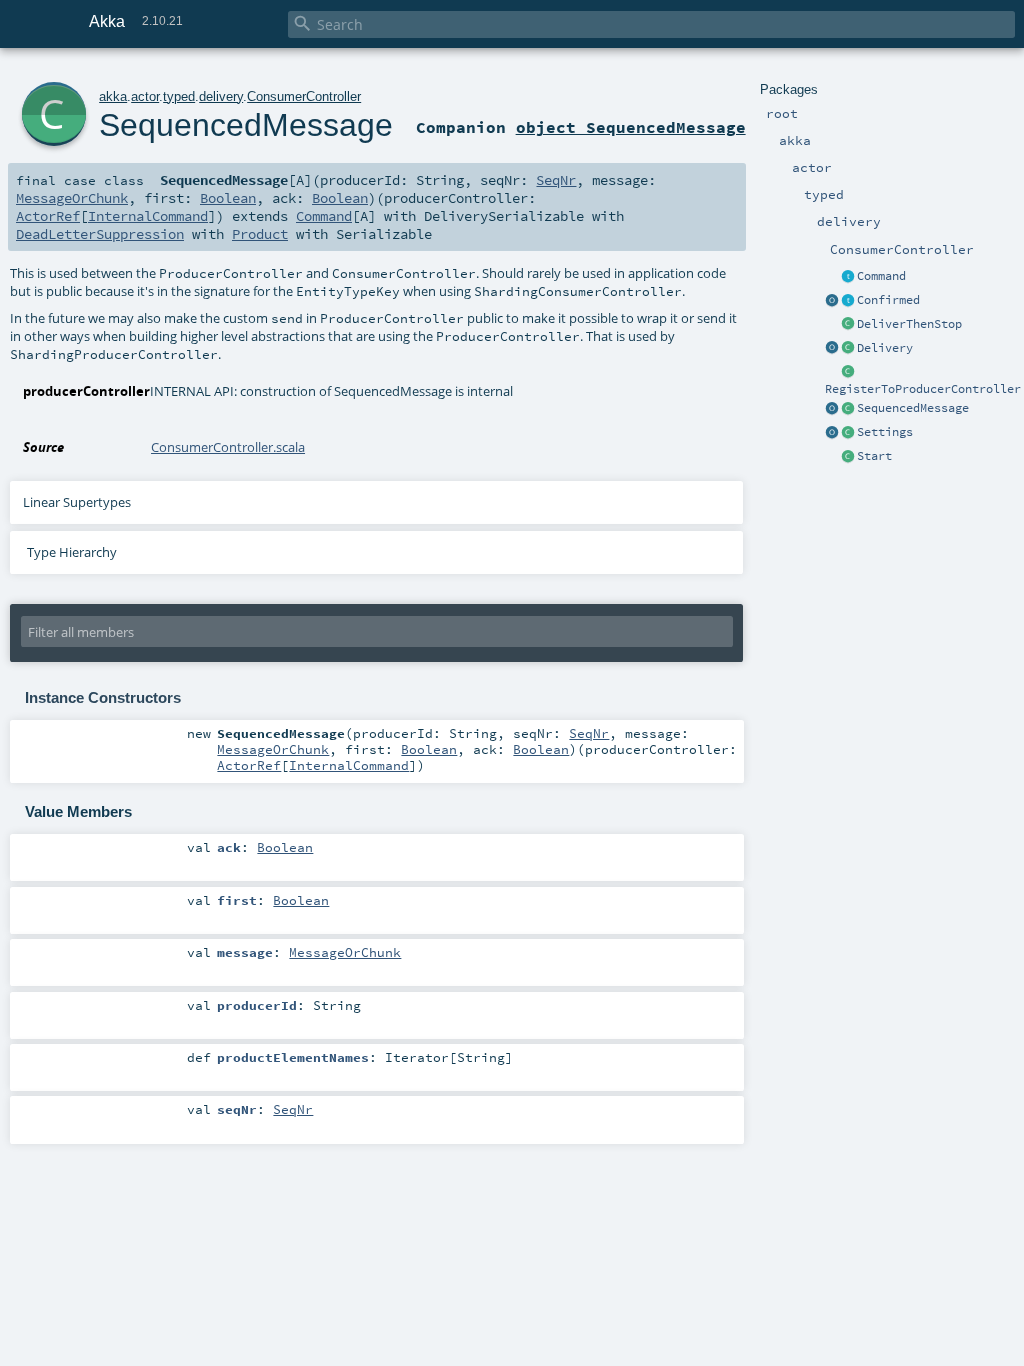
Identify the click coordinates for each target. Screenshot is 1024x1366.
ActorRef (48, 216)
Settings (885, 432)
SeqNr (556, 180)
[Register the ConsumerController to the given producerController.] (848, 373)
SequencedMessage (913, 408)
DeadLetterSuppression (100, 234)
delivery (221, 96)
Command (881, 276)
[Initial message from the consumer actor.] (848, 457)
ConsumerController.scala (228, 447)
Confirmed (888, 300)
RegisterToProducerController (923, 389)
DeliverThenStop (909, 324)
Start (874, 456)
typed (179, 96)
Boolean (228, 198)
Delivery (885, 348)
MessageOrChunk (72, 198)
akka (113, 96)
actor (145, 96)
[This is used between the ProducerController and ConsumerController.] (848, 409)
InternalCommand (148, 216)
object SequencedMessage (631, 127)
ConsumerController (304, 96)
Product (260, 234)
